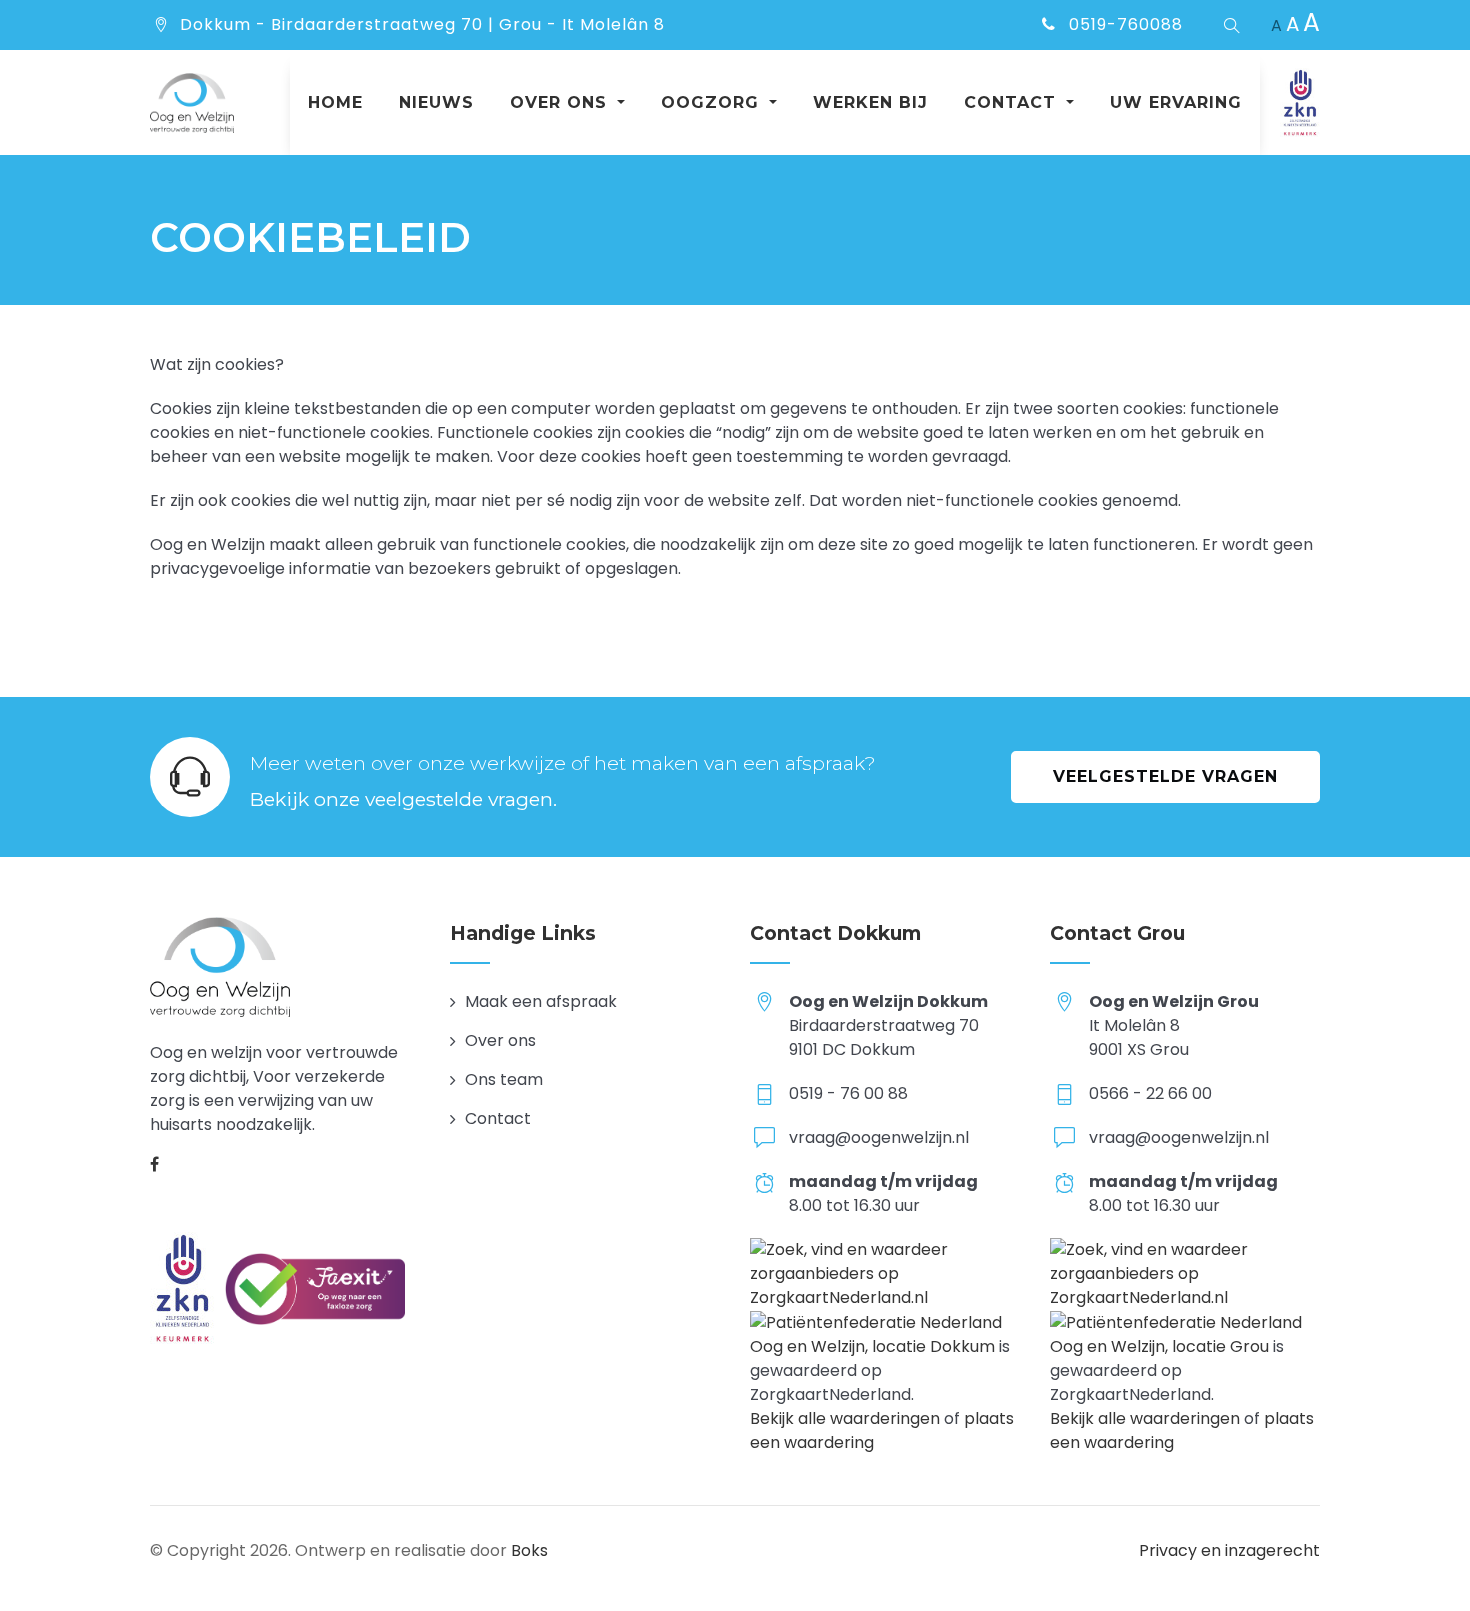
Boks (529, 1550)
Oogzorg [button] (713, 102)
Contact (498, 1118)
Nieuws (436, 102)
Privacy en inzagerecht (1229, 1550)
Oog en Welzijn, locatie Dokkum (872, 1346)
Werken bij (870, 102)
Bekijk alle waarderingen (845, 1418)
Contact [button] (1013, 102)
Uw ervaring (1176, 102)
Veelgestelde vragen (1165, 776)
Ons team (504, 1079)
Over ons (500, 1040)
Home (335, 102)
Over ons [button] (561, 102)
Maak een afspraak (541, 1001)
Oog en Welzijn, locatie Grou (1159, 1346)
